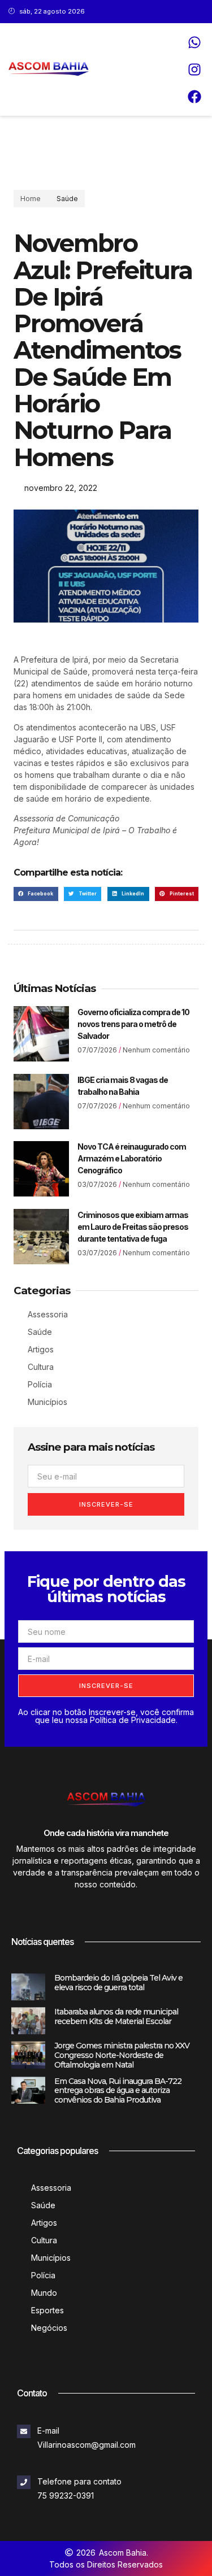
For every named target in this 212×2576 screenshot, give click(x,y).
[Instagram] (194, 69)
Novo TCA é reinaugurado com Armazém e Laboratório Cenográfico (132, 1158)
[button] (36, 894)
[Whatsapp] (194, 42)
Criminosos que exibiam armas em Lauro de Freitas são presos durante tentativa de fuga (133, 1227)
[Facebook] (194, 97)
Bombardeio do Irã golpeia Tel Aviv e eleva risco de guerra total (118, 1983)
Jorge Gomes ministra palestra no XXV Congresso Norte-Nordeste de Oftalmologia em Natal (122, 2055)
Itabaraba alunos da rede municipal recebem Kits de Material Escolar (116, 2016)
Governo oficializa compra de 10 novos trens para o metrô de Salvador (133, 1024)
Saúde (67, 199)
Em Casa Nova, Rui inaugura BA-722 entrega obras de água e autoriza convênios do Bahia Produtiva (118, 2091)
